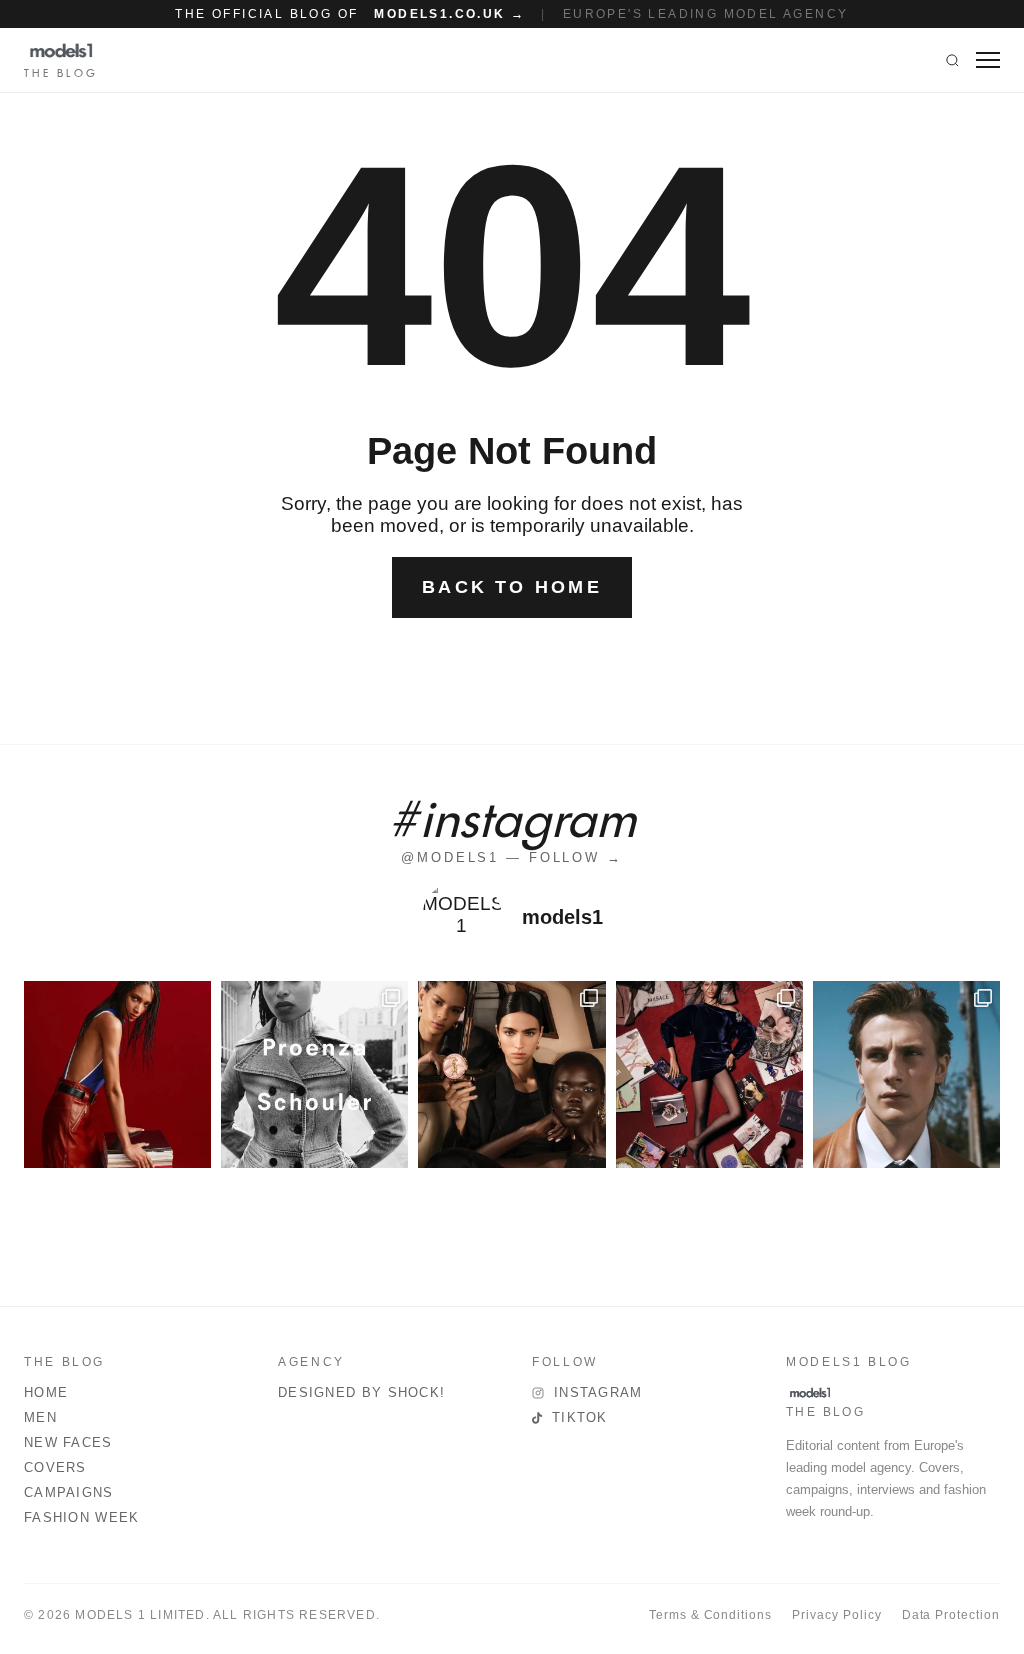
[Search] (952, 60)
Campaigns (69, 1492)
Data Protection (951, 1615)
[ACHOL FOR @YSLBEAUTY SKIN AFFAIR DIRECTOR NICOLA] (511, 1074)
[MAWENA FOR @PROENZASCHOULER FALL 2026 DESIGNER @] (314, 1074)
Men (40, 1417)
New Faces (68, 1442)
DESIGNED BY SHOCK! (361, 1392)
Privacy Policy (836, 1615)
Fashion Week (82, 1517)
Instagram (598, 1392)
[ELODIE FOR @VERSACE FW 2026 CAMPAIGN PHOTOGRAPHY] (117, 1074)
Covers (55, 1467)
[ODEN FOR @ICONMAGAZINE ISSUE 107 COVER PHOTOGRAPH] (906, 1074)
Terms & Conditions (710, 1615)
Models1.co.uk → (449, 14)
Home (46, 1392)
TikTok (580, 1417)
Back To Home (512, 587)
